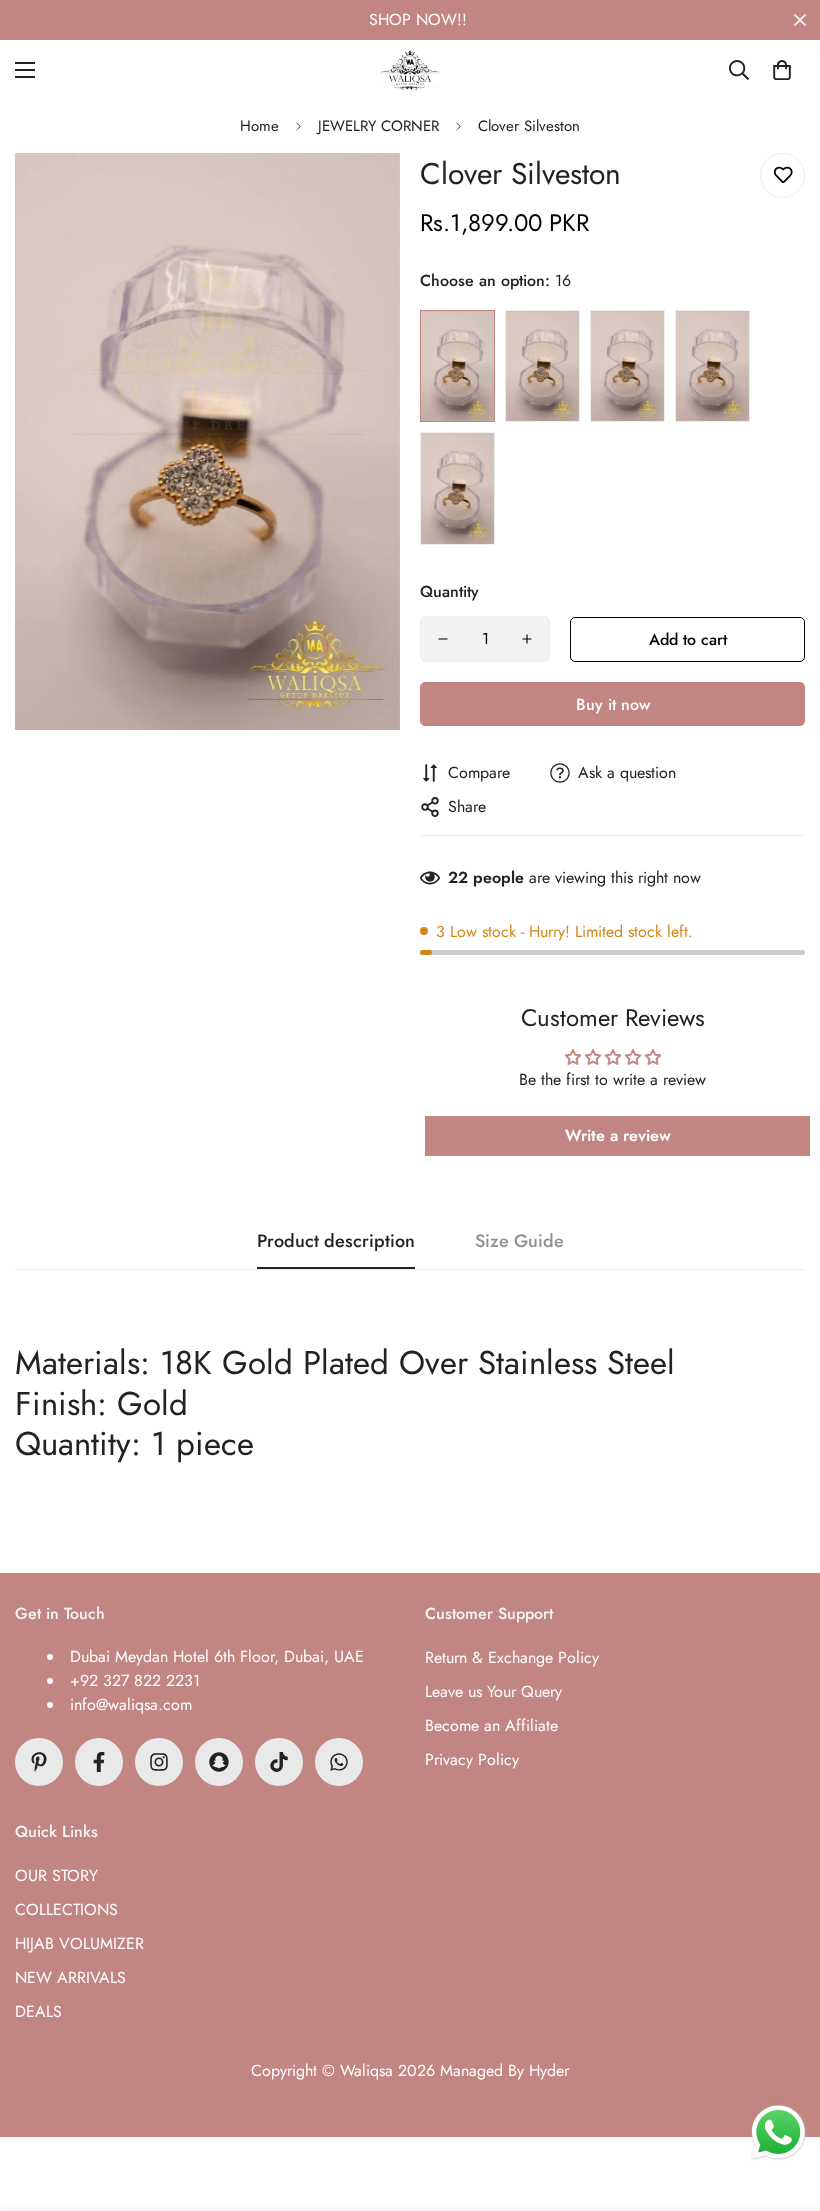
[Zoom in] (357, 195)
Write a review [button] (618, 1135)
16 (457, 366)
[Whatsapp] (339, 1762)
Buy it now (613, 704)
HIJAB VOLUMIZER (79, 1943)
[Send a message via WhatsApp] (778, 2132)
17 (542, 366)
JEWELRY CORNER (378, 126)
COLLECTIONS (66, 1909)
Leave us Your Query (493, 1691)
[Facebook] (99, 1762)
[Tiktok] (279, 1762)
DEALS (38, 2011)
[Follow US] (159, 1762)
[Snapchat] (219, 1762)
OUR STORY (56, 1875)
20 (457, 488)
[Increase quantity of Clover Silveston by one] (527, 639)
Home (259, 126)
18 (627, 366)
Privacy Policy (472, 1759)
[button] (782, 70)
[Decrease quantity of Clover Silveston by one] (443, 639)
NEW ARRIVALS (70, 1977)
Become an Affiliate (491, 1725)
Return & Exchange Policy (512, 1657)
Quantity (449, 591)
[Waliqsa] (410, 70)
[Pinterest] (39, 1762)
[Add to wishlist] (782, 175)
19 (712, 366)
